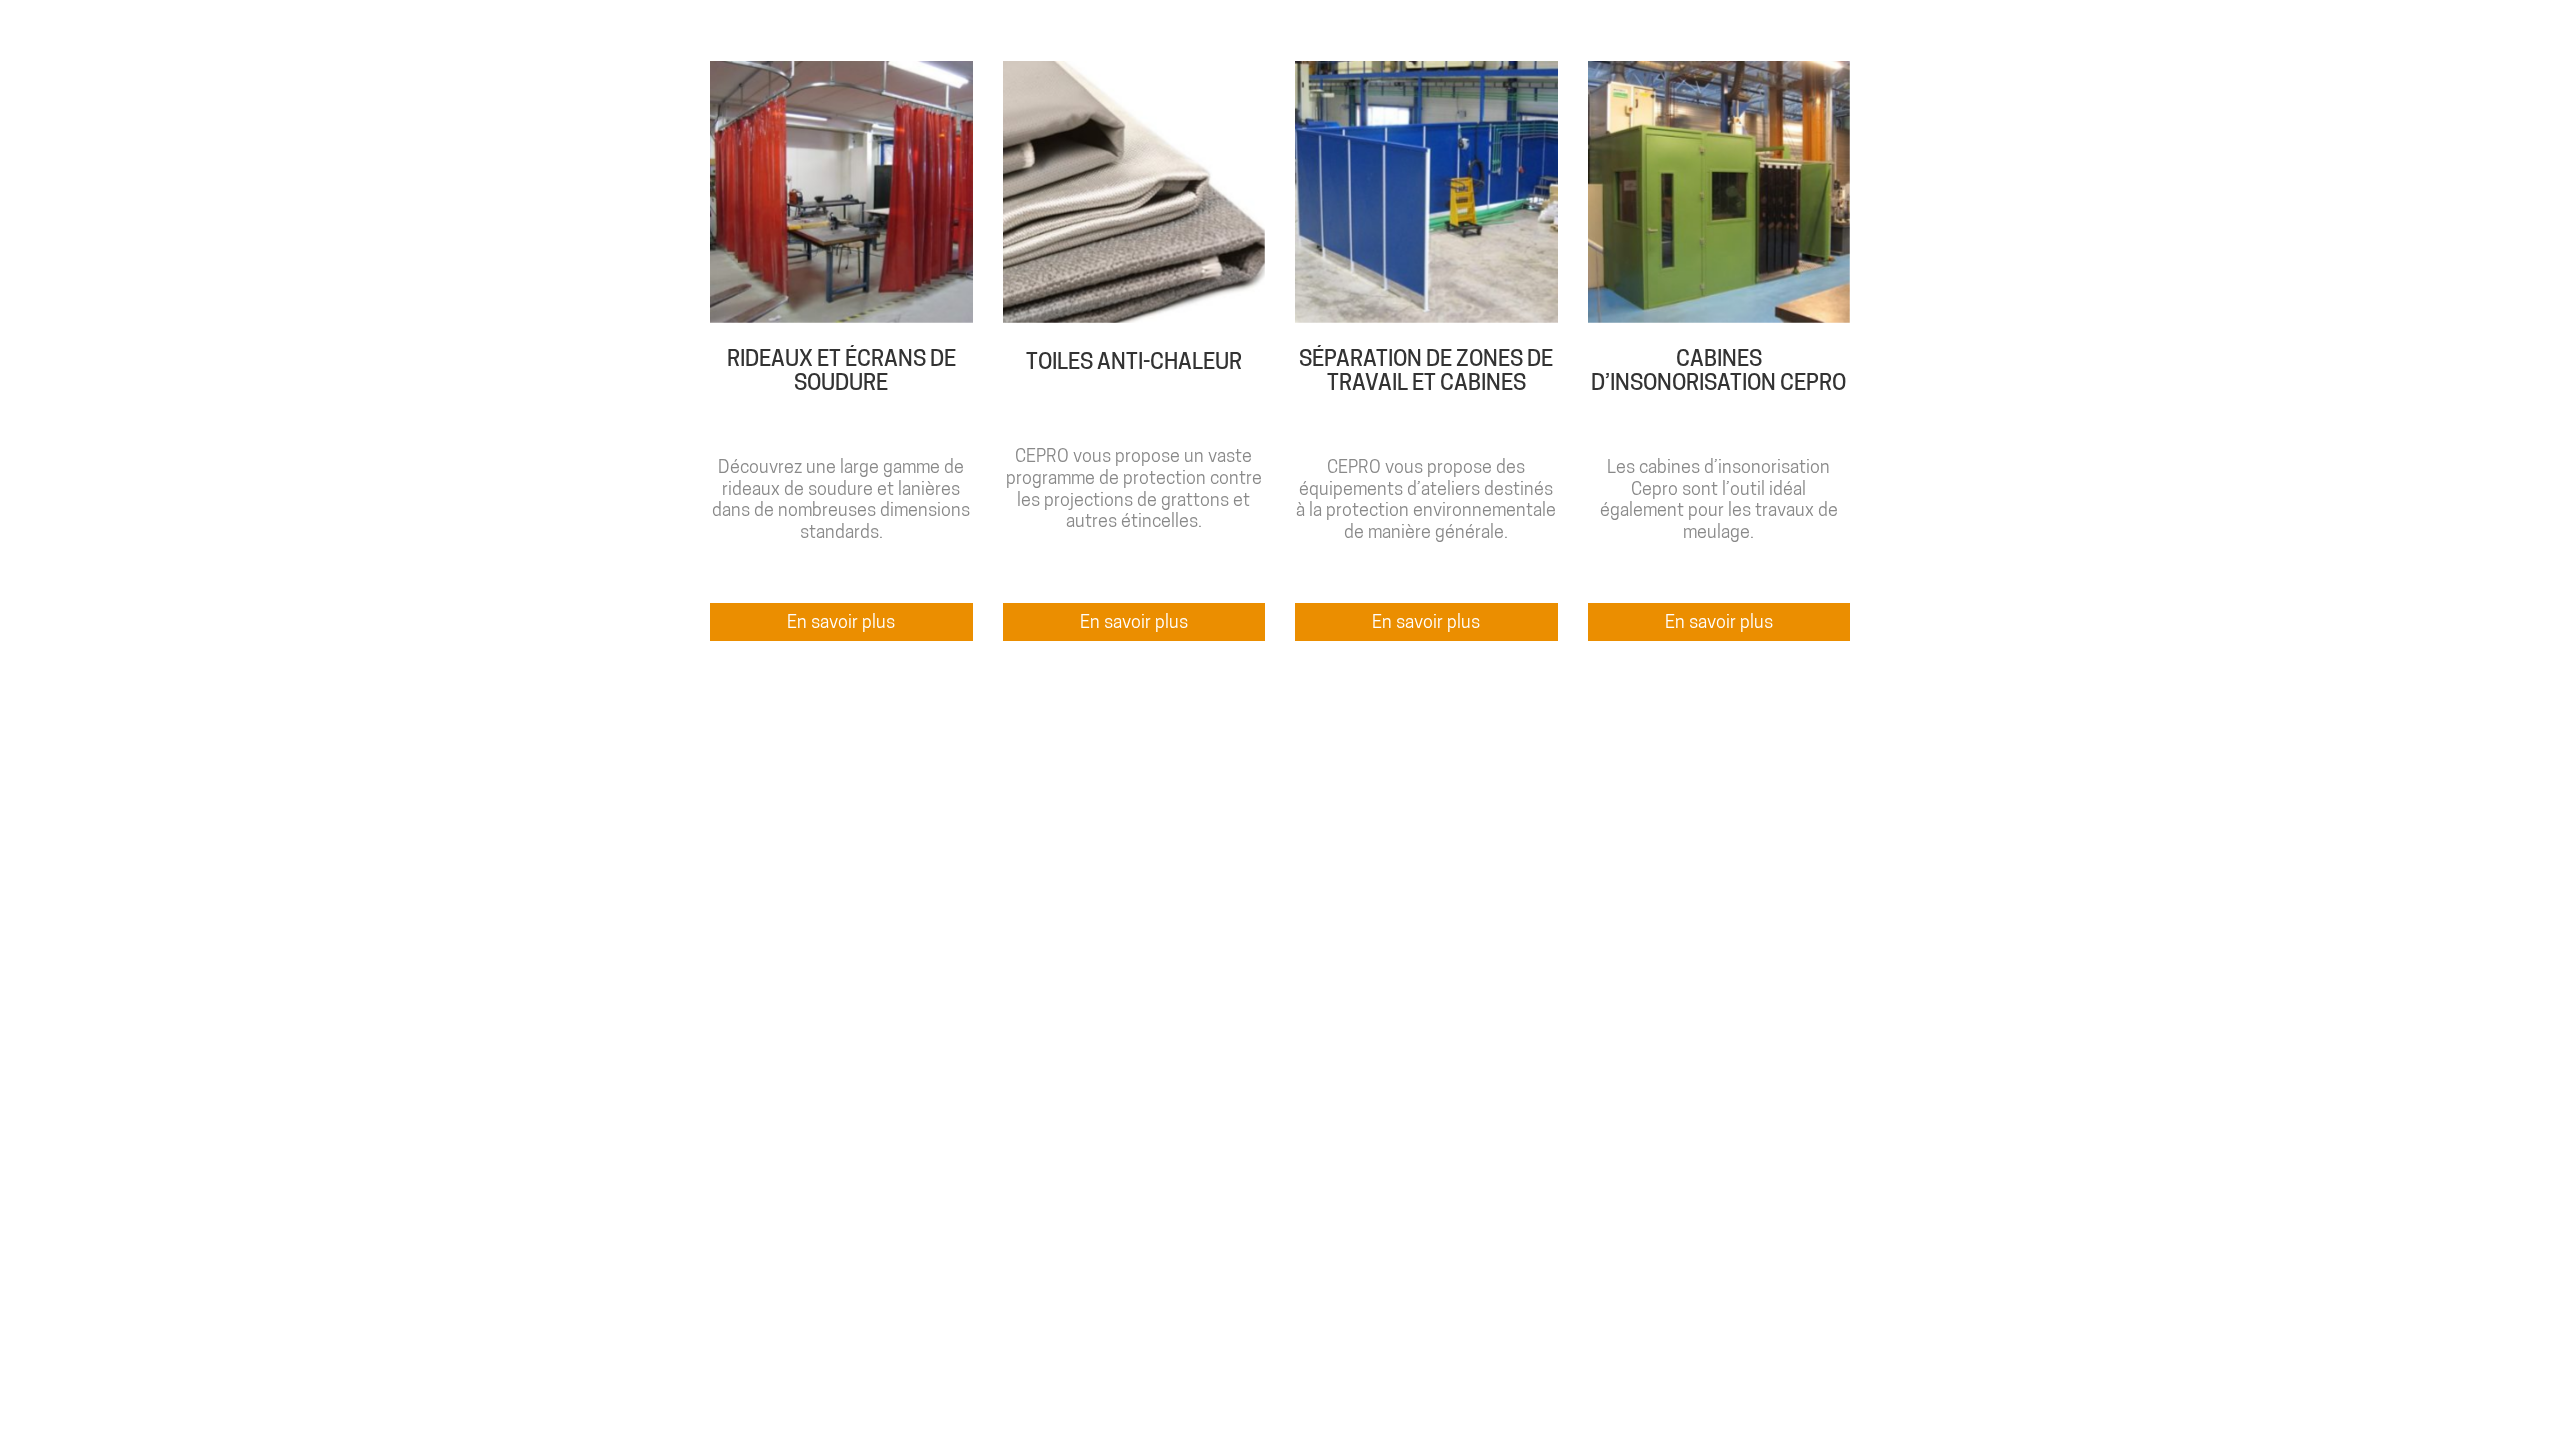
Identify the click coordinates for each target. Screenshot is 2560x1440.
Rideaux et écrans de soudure (841, 370)
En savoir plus (841, 621)
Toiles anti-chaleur (1134, 361)
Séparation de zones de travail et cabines (1426, 370)
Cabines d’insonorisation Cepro (1718, 370)
